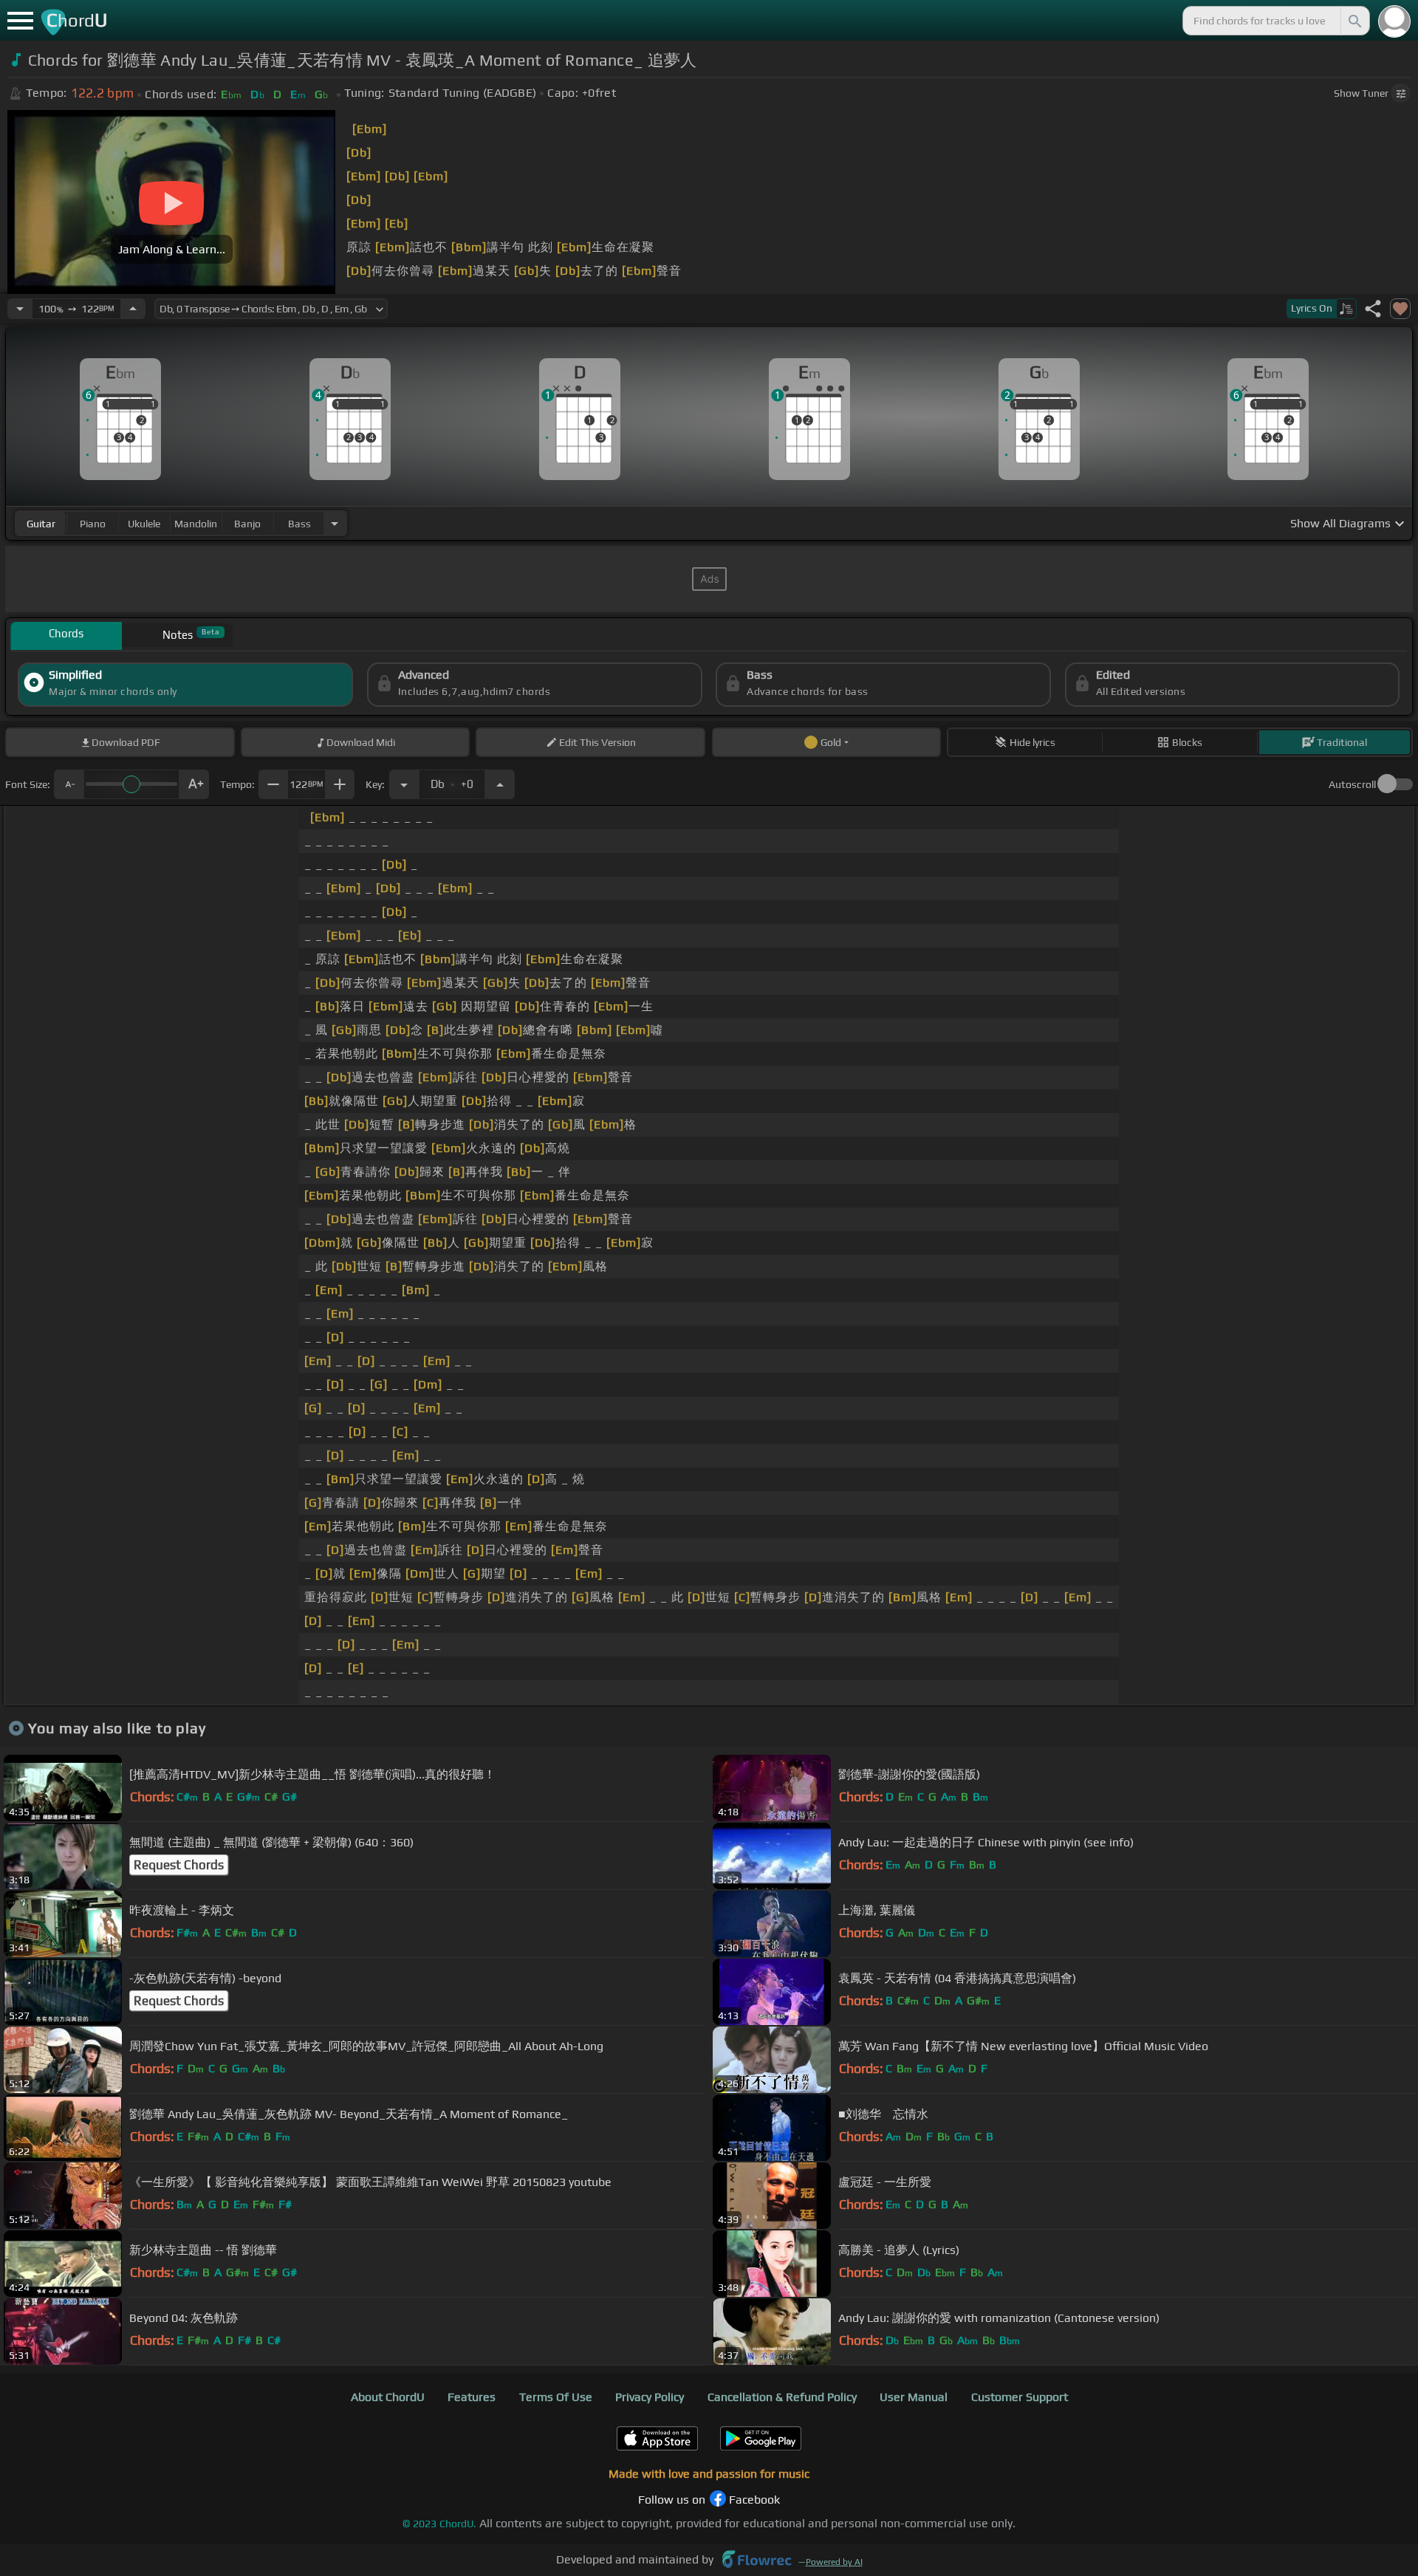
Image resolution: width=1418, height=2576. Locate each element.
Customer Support (1020, 2397)
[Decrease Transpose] (404, 784)
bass (299, 524)
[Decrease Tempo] (20, 309)
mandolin (196, 524)
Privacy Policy (650, 2397)
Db (452, 780)
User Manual (914, 2397)
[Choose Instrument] (335, 523)
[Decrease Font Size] (69, 784)
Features (472, 2397)
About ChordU (388, 2397)
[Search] (1354, 21)
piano (93, 524)
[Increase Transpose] (500, 784)
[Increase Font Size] (194, 784)
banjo (247, 524)
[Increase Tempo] (133, 309)
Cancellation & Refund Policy (782, 2397)
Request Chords (179, 1865)
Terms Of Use (556, 2397)
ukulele (144, 524)
